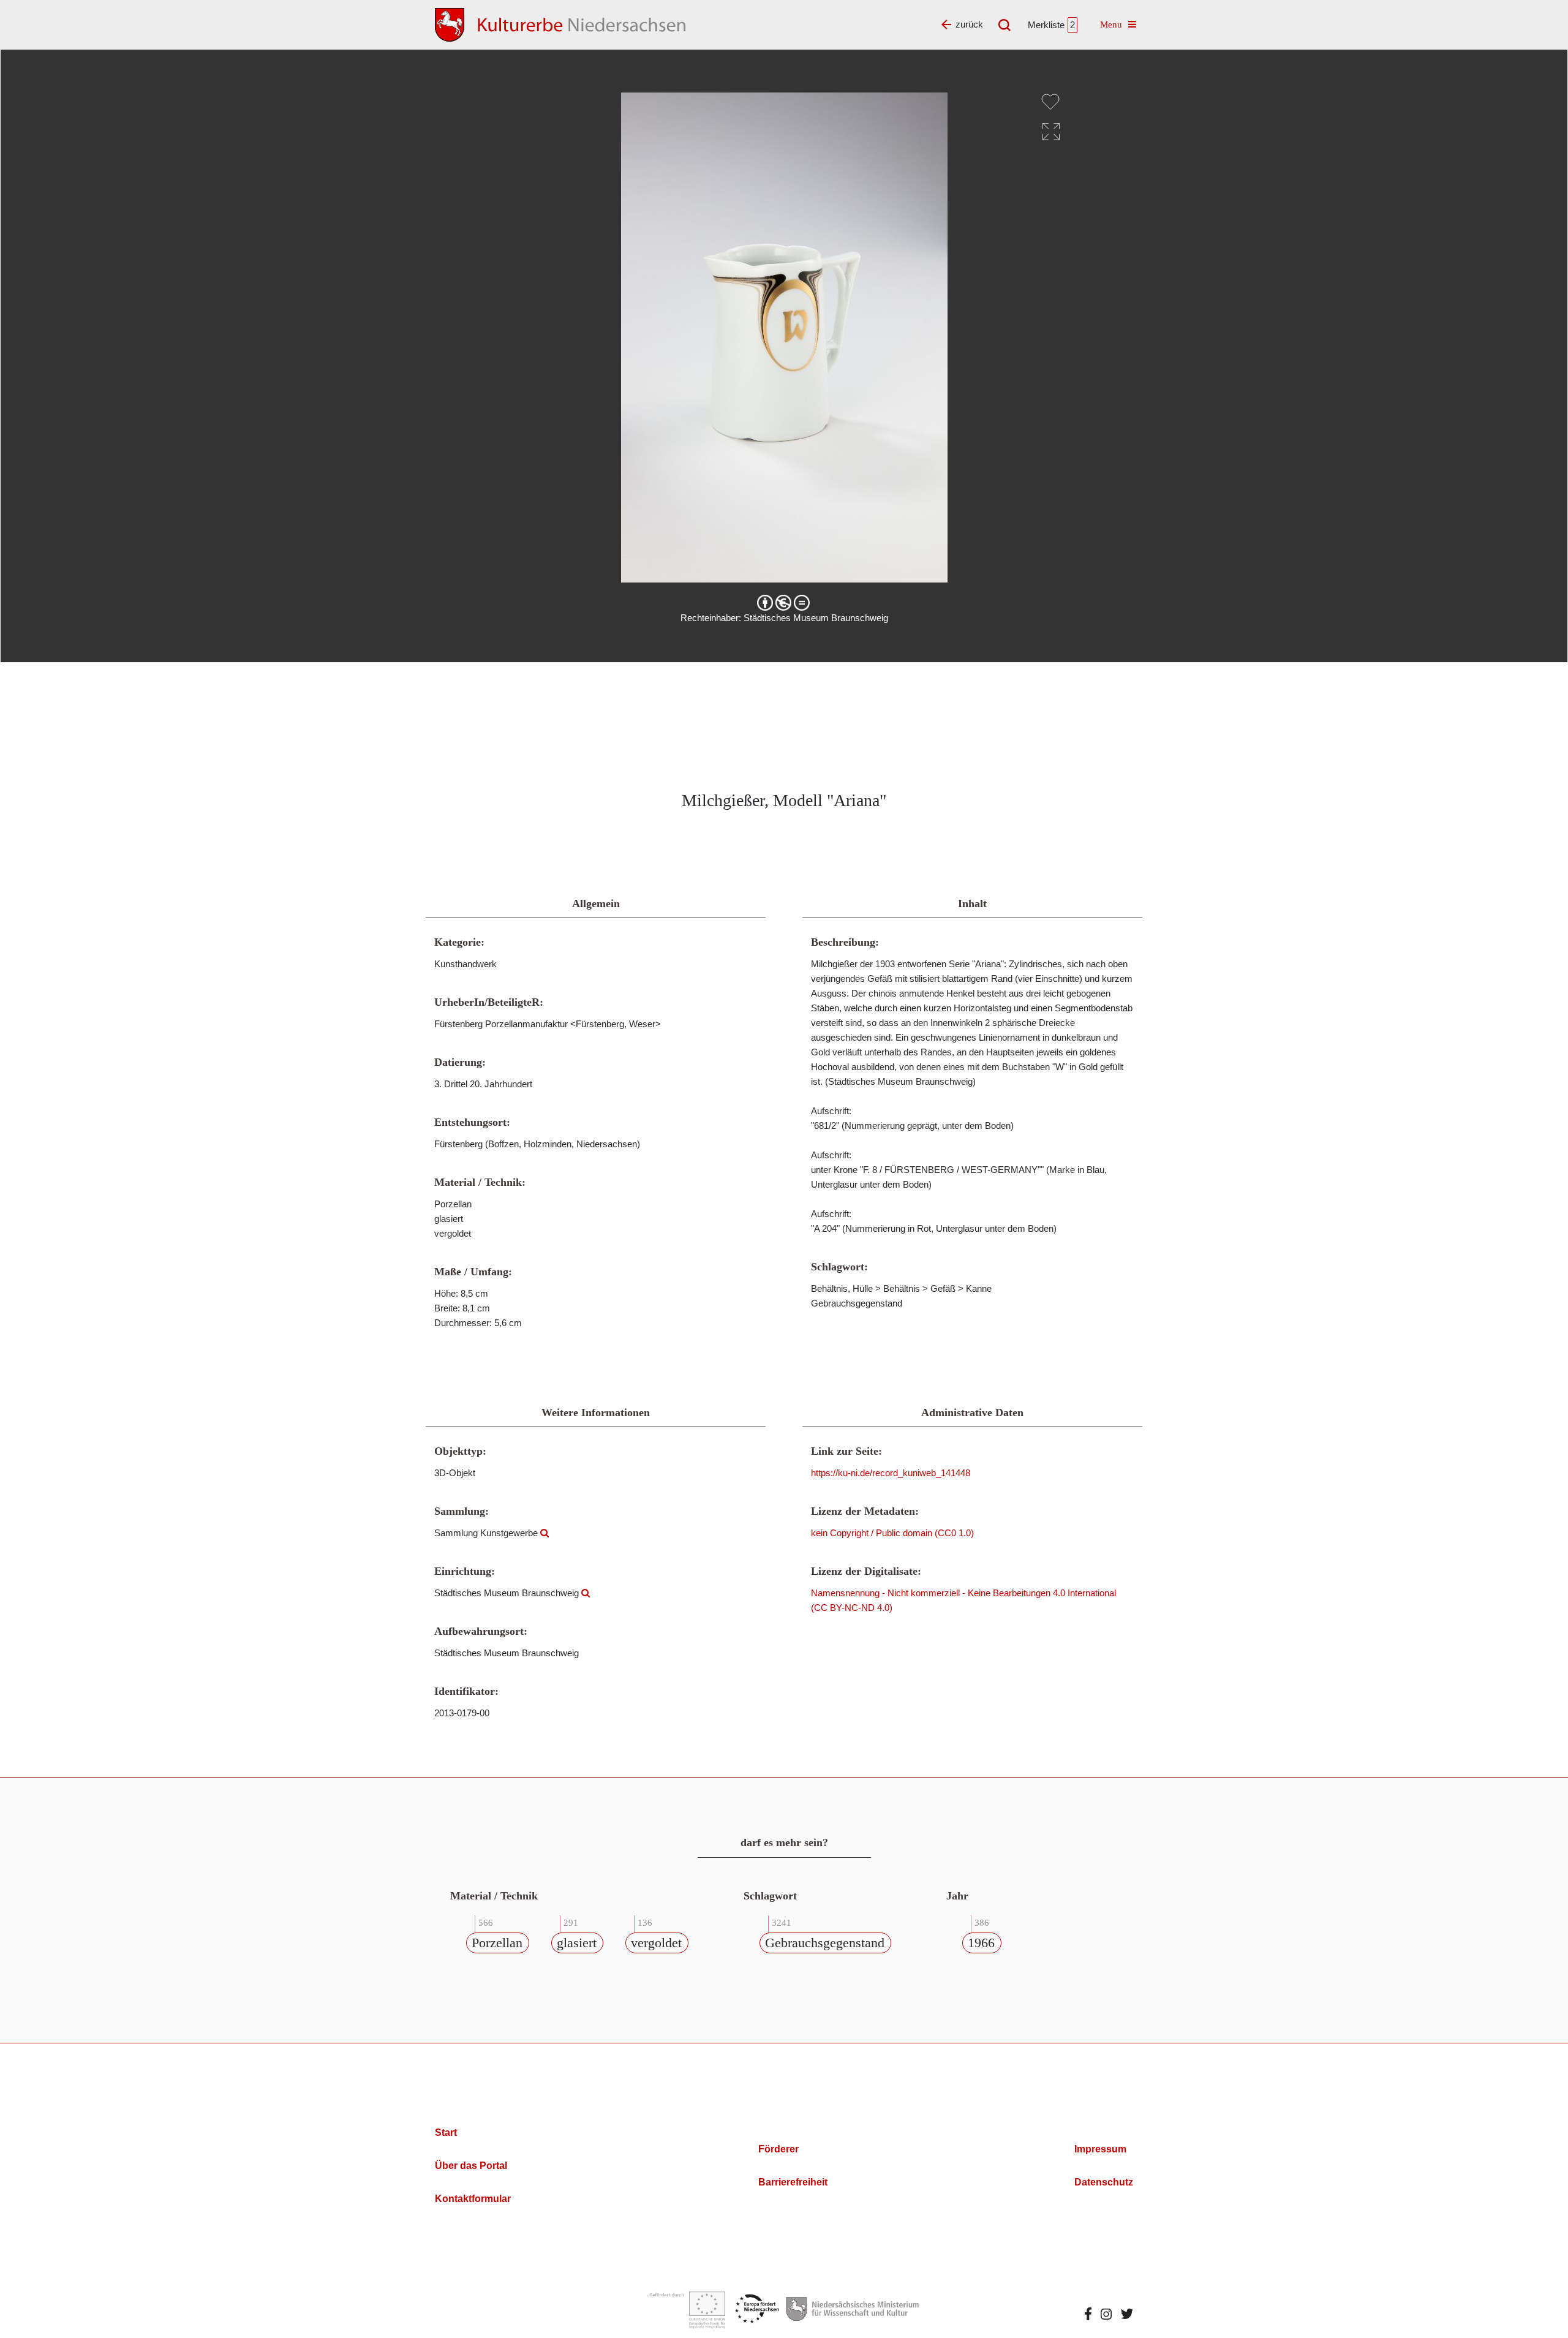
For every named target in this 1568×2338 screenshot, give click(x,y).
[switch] (1050, 102)
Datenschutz (1104, 2182)
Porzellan (497, 1943)
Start (446, 2132)
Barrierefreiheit (793, 2182)
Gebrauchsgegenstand (825, 1943)
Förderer (778, 2149)
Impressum (1100, 2149)
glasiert (577, 1943)
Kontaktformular (473, 2199)
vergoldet (656, 1943)
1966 (981, 1943)
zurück (969, 24)
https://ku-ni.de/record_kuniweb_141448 (891, 1473)
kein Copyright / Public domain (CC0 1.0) (892, 1533)
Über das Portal (471, 2166)
